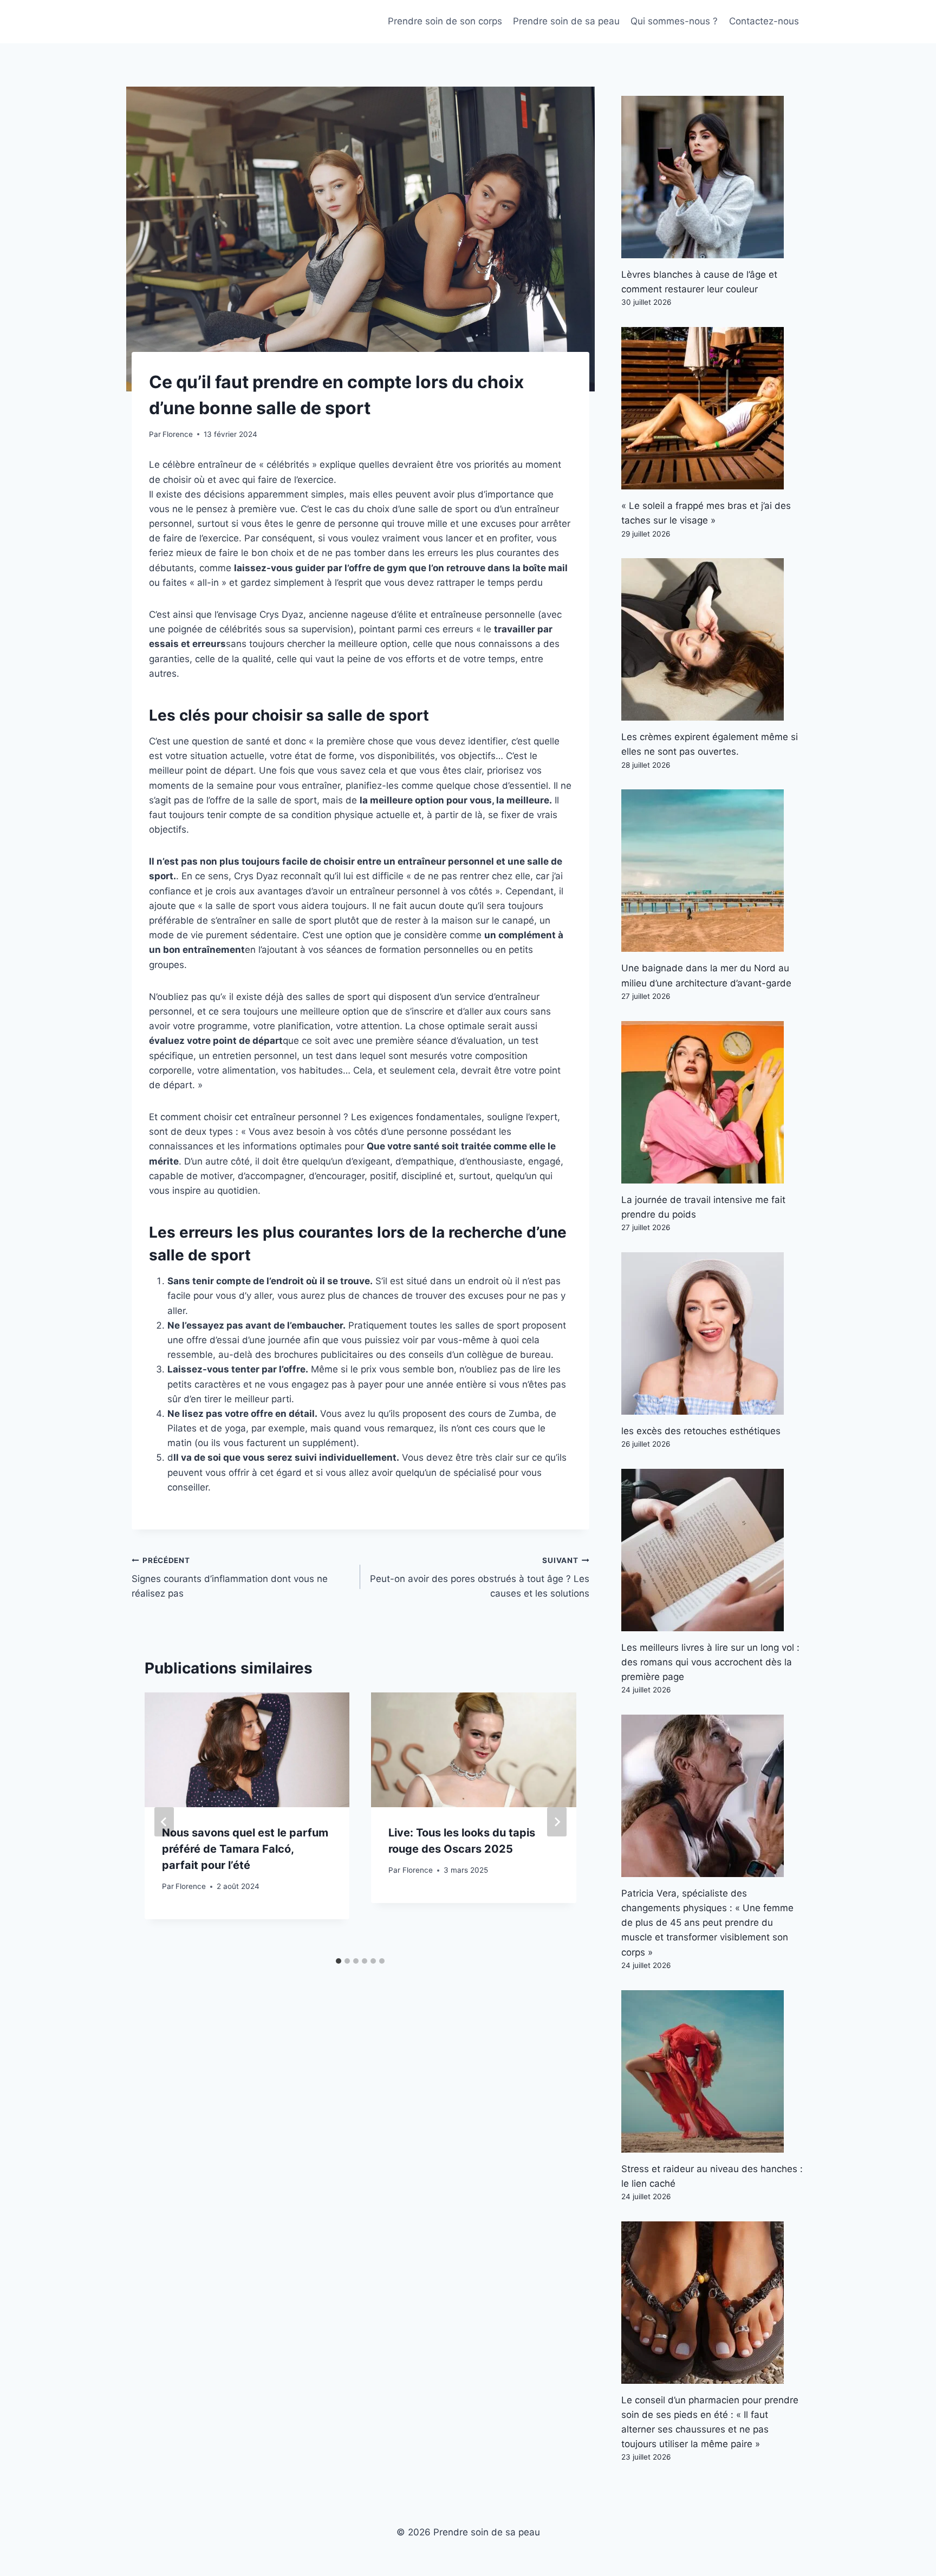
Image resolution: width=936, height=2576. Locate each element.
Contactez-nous (764, 21)
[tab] (339, 1961)
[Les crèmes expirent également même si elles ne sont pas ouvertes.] (713, 639)
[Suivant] (557, 1822)
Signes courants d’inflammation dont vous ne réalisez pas (230, 1578)
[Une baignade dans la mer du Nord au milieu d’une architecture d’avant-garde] (713, 871)
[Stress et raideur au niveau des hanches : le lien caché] (713, 2071)
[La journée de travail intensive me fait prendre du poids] (713, 1102)
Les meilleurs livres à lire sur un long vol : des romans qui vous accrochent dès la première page (710, 1662)
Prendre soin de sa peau (566, 21)
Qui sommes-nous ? (674, 21)
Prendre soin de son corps (445, 21)
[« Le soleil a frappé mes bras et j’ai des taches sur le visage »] (713, 408)
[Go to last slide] (164, 1822)
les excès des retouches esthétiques (701, 1431)
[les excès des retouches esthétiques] (713, 1333)
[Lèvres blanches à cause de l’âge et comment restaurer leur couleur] (713, 177)
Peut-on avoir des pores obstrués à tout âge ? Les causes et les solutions (479, 1578)
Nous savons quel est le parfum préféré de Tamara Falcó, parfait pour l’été (245, 1849)
